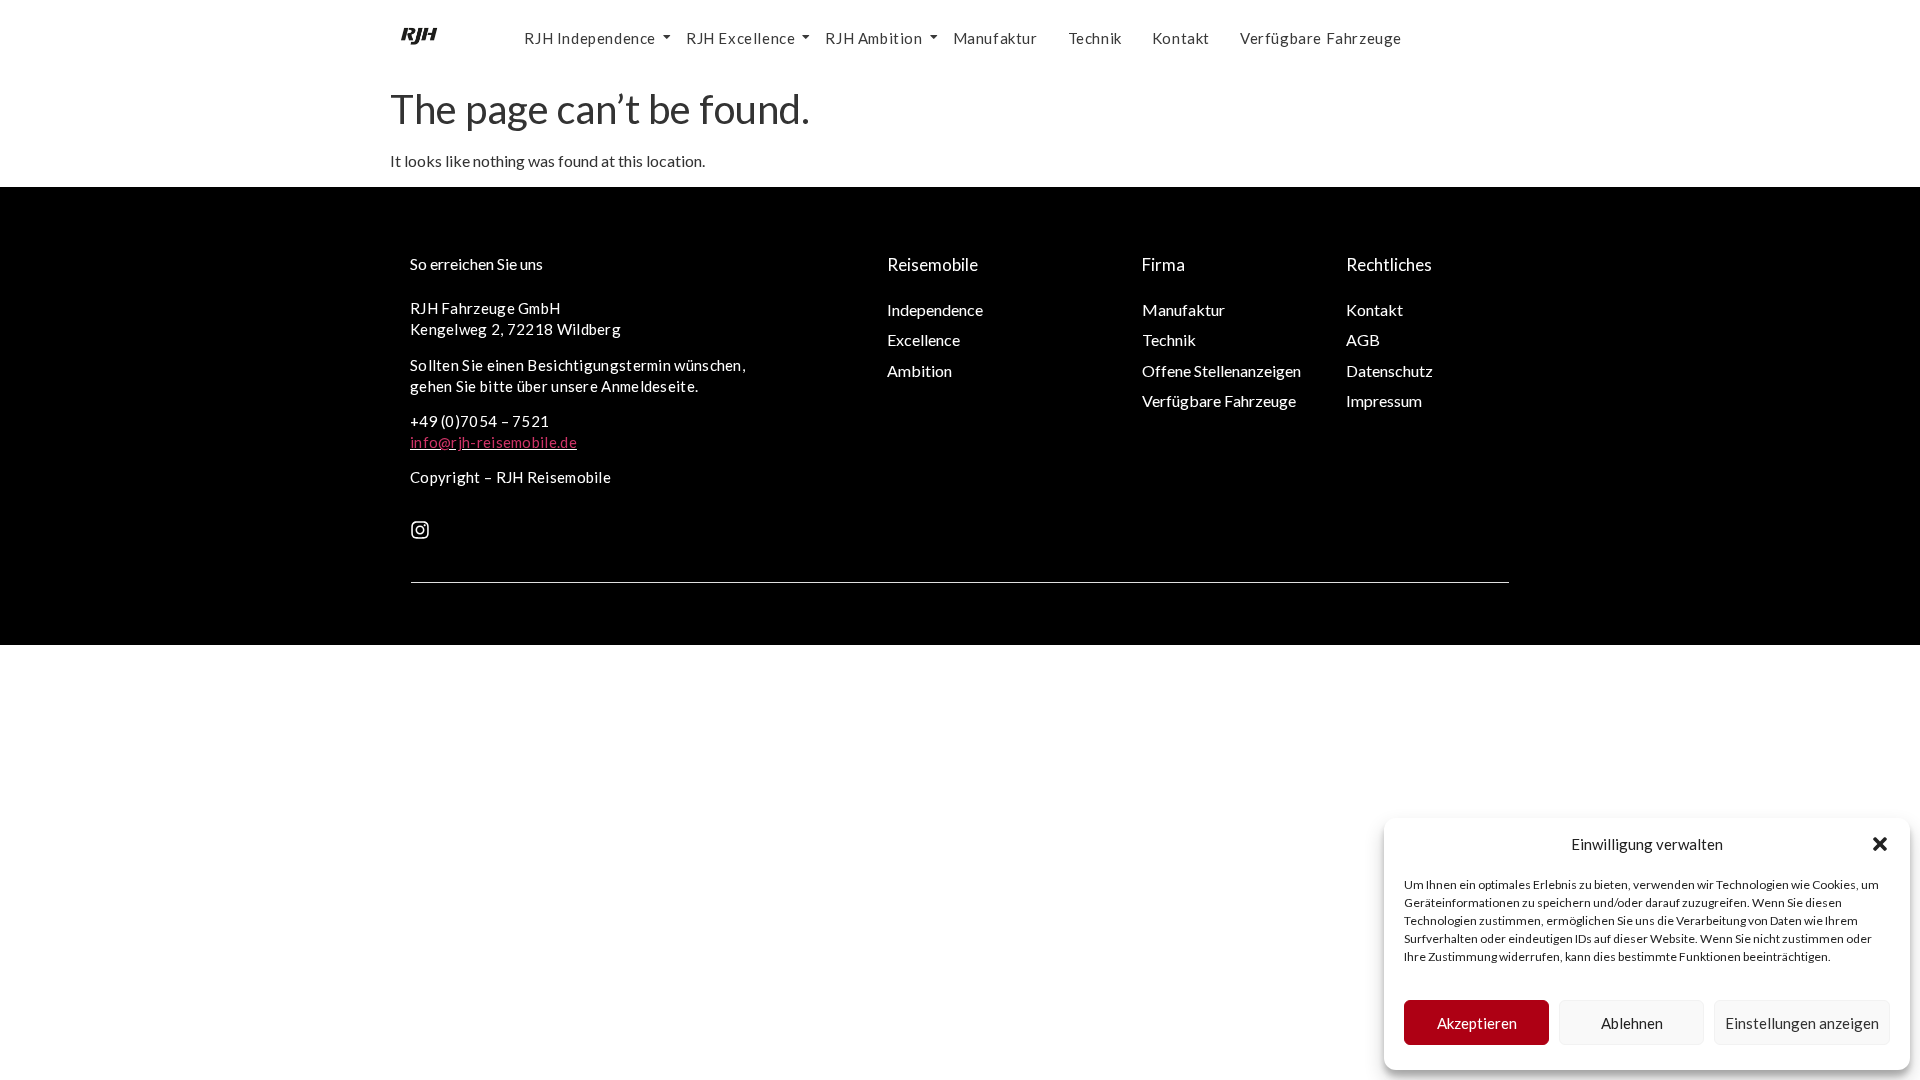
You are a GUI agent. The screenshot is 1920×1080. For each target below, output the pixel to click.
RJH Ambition (873, 38)
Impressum (1384, 400)
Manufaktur (995, 38)
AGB (1363, 339)
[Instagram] (420, 530)
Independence (935, 309)
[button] (1880, 844)
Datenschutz (1389, 370)
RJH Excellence (740, 38)
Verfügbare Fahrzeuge (1321, 38)
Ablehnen (1632, 1023)
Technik (1095, 38)
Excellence (923, 339)
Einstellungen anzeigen (1802, 1023)
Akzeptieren (1477, 1023)
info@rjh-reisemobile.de (493, 442)
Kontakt (1181, 38)
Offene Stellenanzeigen (1221, 370)
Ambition (919, 370)
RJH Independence (590, 38)
